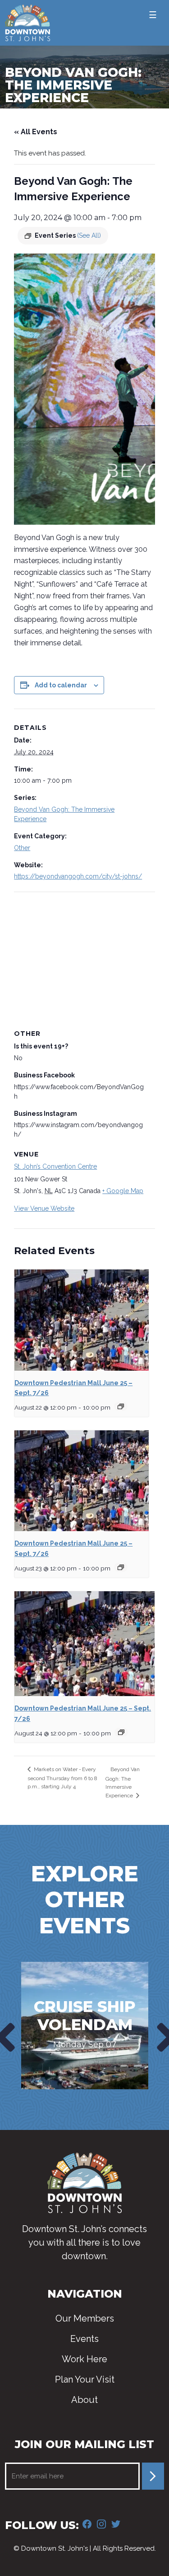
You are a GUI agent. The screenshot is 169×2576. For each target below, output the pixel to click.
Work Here (84, 2359)
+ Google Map (123, 1191)
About (84, 2400)
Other (22, 848)
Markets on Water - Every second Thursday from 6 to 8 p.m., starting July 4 (62, 1778)
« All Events (36, 132)
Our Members (85, 2318)
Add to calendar (61, 685)
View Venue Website (44, 1208)
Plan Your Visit (85, 2379)
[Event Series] (121, 1406)
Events (84, 2339)
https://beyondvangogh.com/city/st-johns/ (78, 876)
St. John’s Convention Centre (55, 1166)
